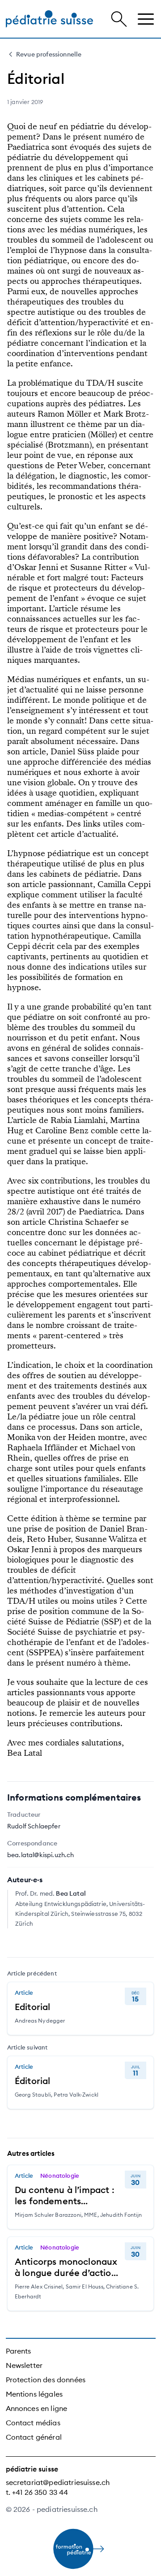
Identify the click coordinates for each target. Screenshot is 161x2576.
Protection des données (46, 2380)
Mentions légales (34, 2394)
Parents (19, 2351)
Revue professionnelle (49, 54)
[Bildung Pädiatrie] (49, 19)
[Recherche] (119, 19)
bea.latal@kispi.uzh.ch (41, 1855)
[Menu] (146, 19)
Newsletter (24, 2365)
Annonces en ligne (37, 2408)
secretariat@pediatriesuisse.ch (58, 2482)
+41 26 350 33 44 (40, 2492)
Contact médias (33, 2423)
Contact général (34, 2437)
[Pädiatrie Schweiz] (81, 2549)
